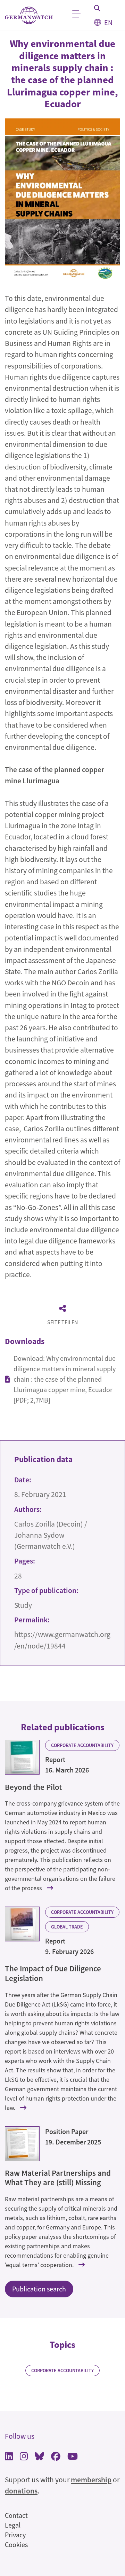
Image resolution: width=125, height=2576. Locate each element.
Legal (13, 2525)
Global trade (67, 1927)
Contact (16, 2515)
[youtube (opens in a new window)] (73, 2457)
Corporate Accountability (82, 1745)
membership (91, 2480)
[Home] (29, 15)
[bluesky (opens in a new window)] (39, 2457)
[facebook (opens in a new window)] (56, 2457)
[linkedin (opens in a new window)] (9, 2457)
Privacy (15, 2535)
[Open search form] (97, 8)
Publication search (39, 2289)
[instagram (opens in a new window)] (24, 2457)
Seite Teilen (62, 1322)
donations (21, 2491)
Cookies (16, 2544)
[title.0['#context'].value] (22, 1757)
